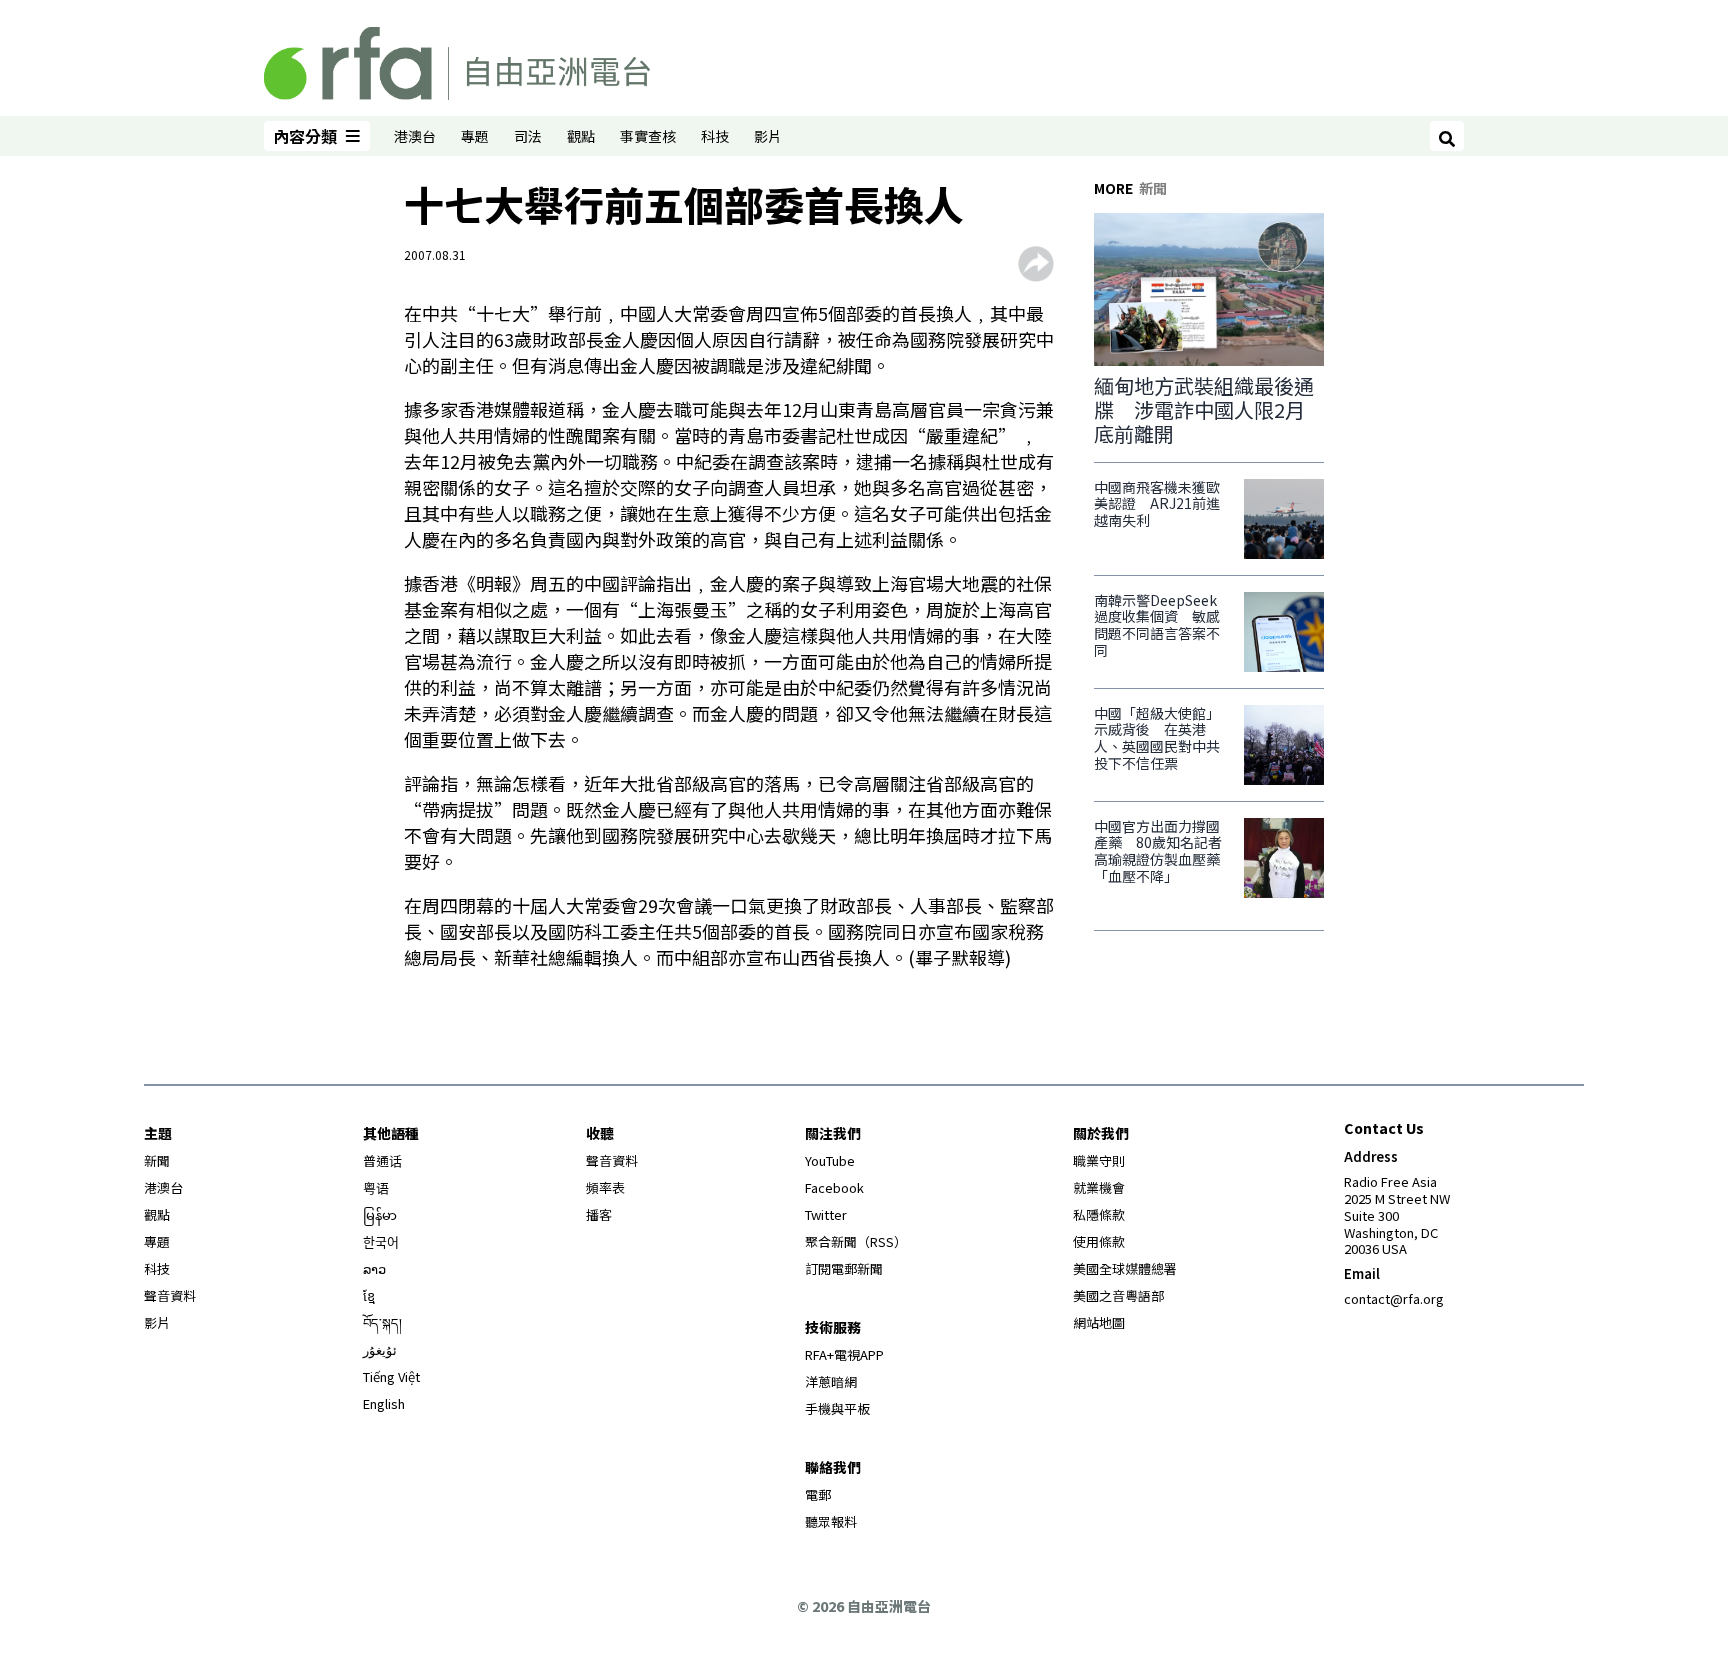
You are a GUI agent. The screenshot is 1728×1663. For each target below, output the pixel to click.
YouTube (830, 1160)
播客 (599, 1214)
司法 (528, 136)
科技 (715, 136)
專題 (475, 136)
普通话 (382, 1160)
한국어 (381, 1241)
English (384, 1403)
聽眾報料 (831, 1521)
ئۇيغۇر (380, 1349)
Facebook (834, 1187)
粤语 (376, 1187)
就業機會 (1099, 1187)
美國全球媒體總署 (1125, 1268)
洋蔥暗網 (831, 1381)
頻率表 (605, 1187)
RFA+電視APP (844, 1354)
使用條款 (1099, 1241)
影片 (768, 136)
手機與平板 (837, 1408)
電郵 (818, 1494)
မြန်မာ (380, 1214)
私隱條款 (1099, 1214)
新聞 (157, 1160)
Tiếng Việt (391, 1376)
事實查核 (648, 136)
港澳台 (415, 136)
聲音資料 (170, 1295)
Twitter (826, 1214)
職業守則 (1099, 1160)
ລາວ (374, 1268)
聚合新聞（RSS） (856, 1241)
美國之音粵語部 (1118, 1295)
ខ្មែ (369, 1295)
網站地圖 (1099, 1322)
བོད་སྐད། (382, 1322)
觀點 (581, 136)
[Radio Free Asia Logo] (457, 60)
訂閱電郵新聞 (844, 1268)
